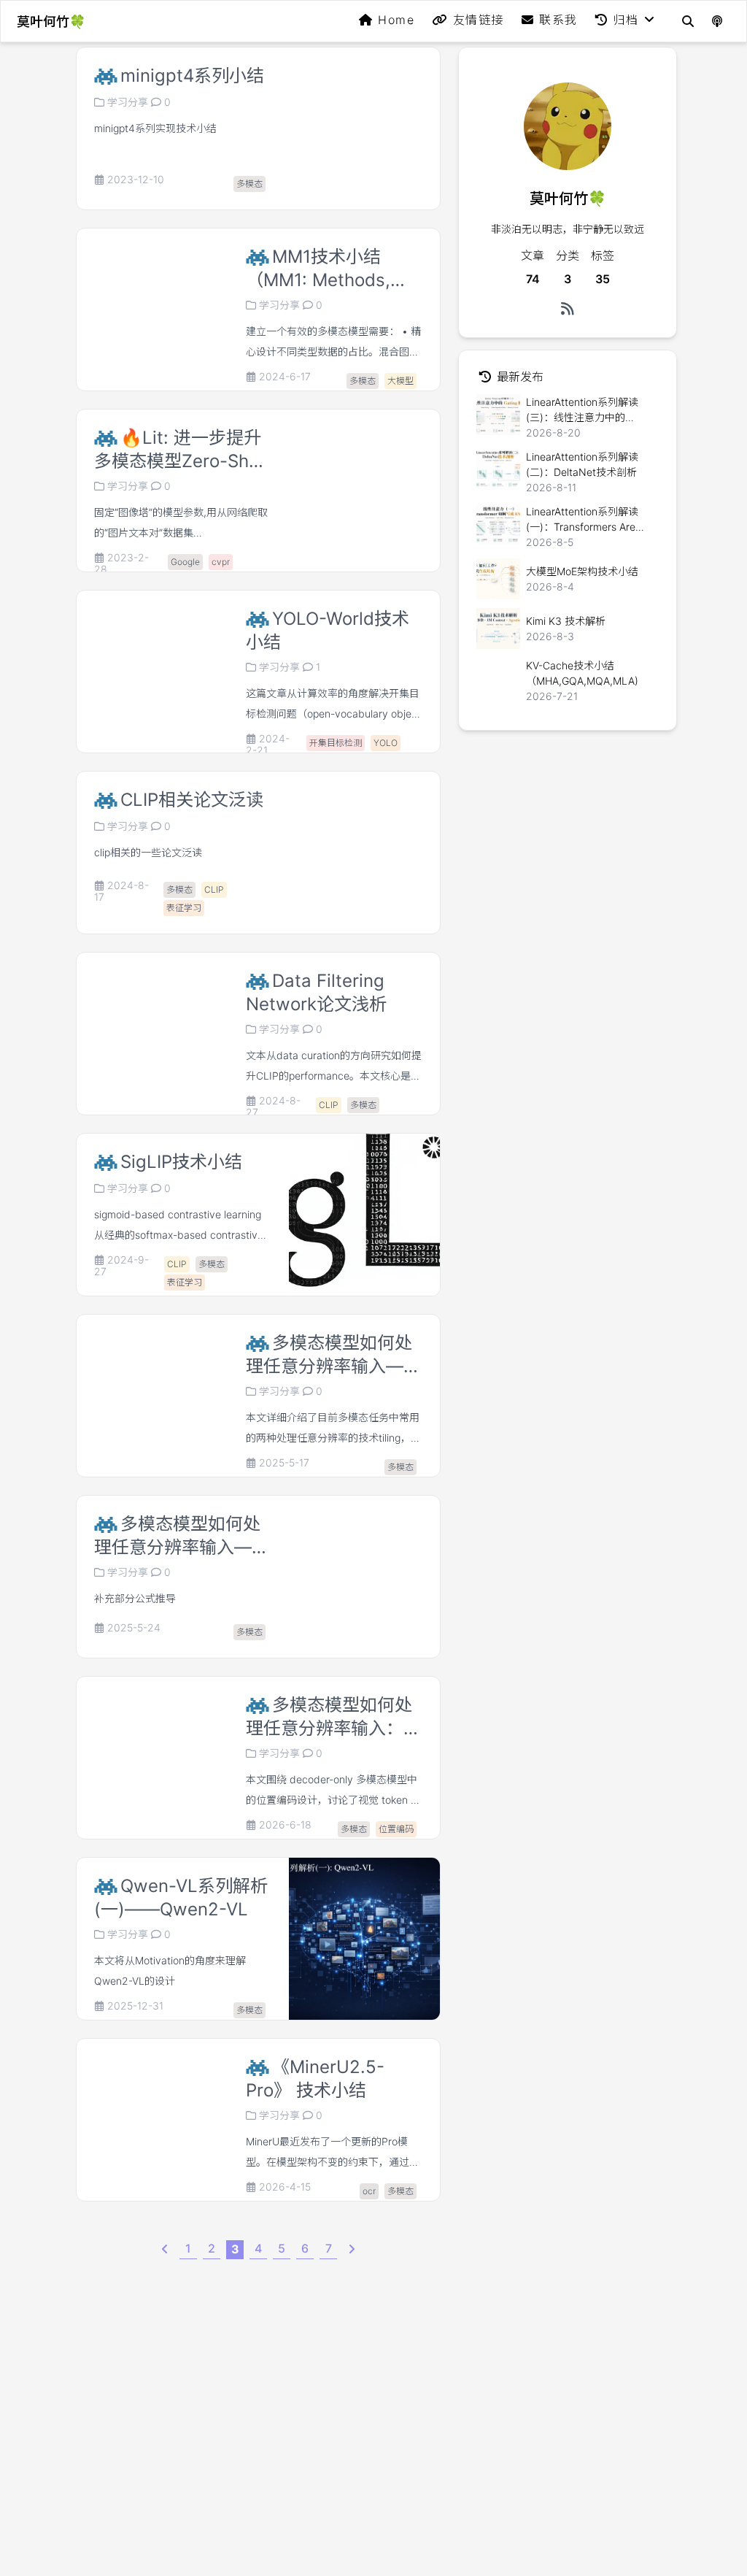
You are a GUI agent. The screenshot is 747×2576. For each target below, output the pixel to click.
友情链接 (479, 20)
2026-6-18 (285, 1825)
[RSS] (568, 309)
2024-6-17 (285, 377)
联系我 (558, 20)
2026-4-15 (285, 2187)
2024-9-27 (121, 1266)
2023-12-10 (136, 180)
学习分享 (128, 102)
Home (396, 20)
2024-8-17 (121, 891)
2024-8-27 (273, 1107)
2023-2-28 (121, 564)
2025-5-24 (134, 1628)
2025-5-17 (284, 1463)
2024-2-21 (268, 745)
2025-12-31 (135, 2006)
